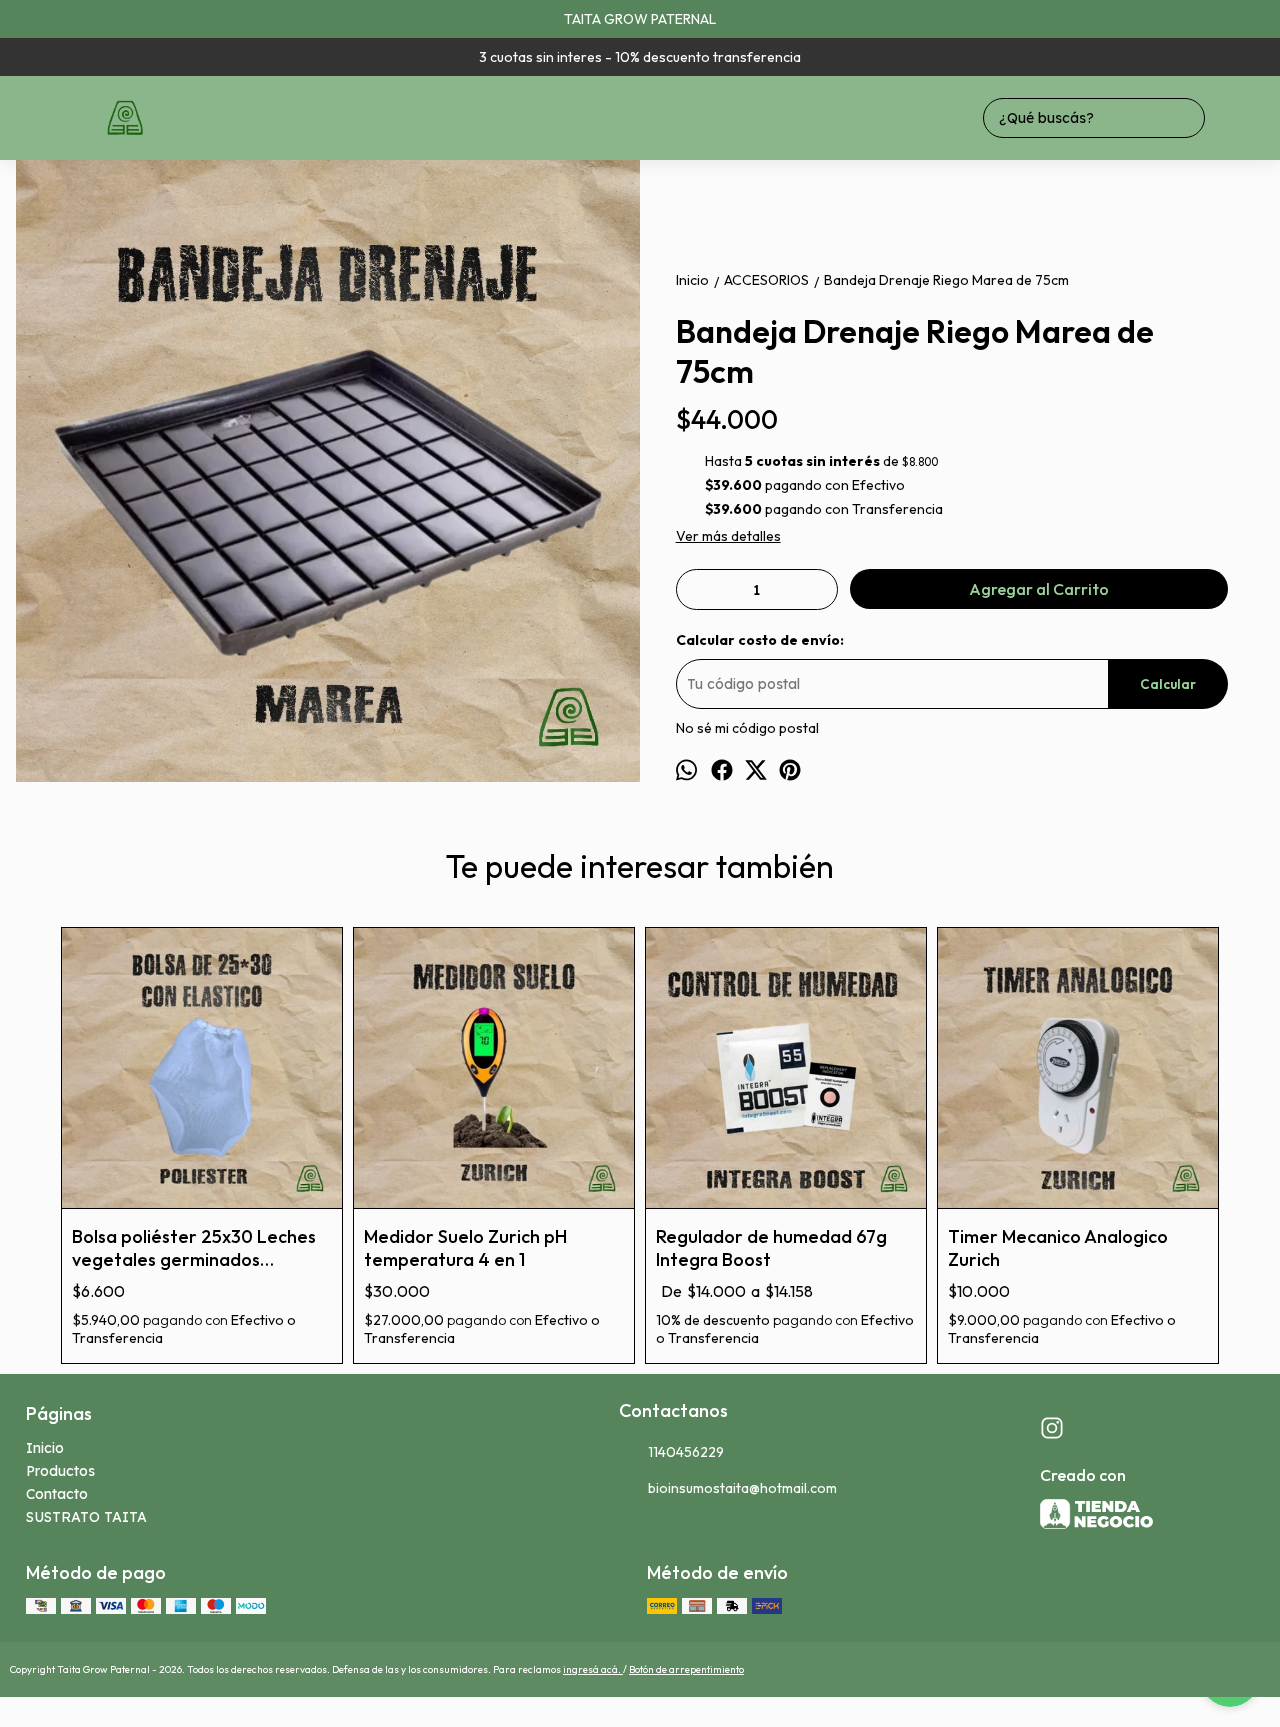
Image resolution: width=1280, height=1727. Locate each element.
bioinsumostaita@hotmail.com (742, 1488)
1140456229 (686, 1452)
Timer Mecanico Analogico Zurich (1058, 1248)
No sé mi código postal (747, 728)
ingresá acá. (593, 1669)
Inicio (45, 1448)
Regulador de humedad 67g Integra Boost (771, 1248)
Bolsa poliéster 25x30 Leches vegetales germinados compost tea (194, 1248)
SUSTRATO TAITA (86, 1517)
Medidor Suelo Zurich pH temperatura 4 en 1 (465, 1248)
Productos (60, 1471)
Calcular (1168, 684)
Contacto (57, 1494)
